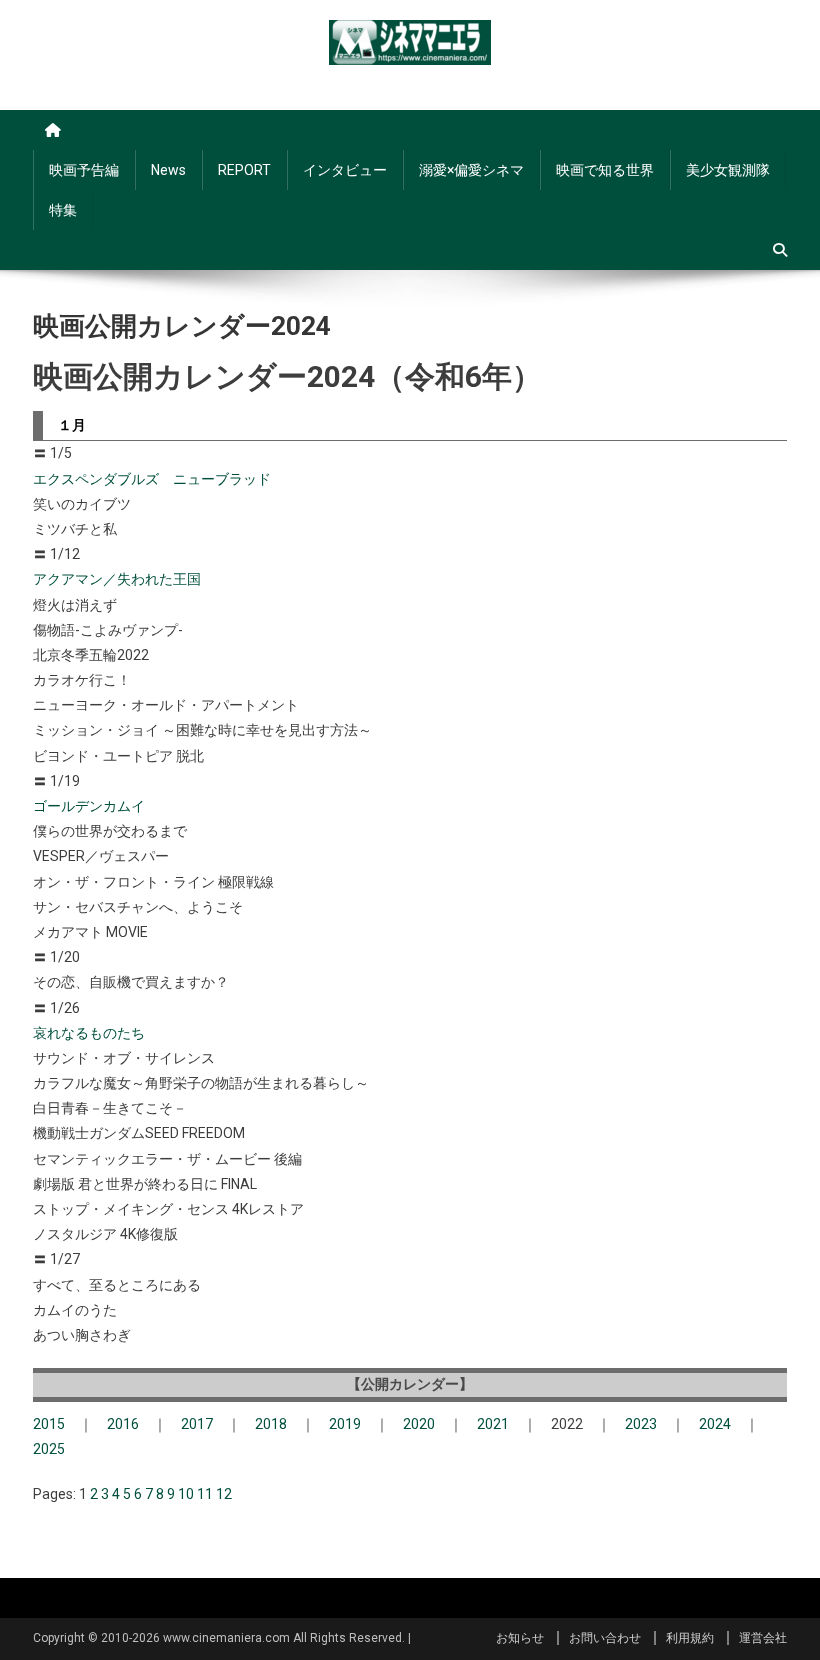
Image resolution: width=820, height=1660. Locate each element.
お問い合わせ (605, 1638)
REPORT (244, 170)
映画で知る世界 (605, 170)
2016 (123, 1424)
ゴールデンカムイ (89, 806)
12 (224, 1494)
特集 (63, 210)
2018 (271, 1424)
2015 (49, 1424)
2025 (49, 1449)
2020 (419, 1424)
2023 (641, 1424)
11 (205, 1494)
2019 (345, 1424)
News (168, 170)
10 (186, 1494)
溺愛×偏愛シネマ (471, 170)
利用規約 (690, 1638)
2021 (493, 1424)
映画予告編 (84, 170)
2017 (197, 1424)
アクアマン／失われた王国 (117, 579)
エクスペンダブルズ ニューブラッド (152, 479)
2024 (715, 1424)
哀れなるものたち (89, 1033)
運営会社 (763, 1638)
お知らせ (520, 1638)
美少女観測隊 (728, 170)
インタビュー (345, 170)
